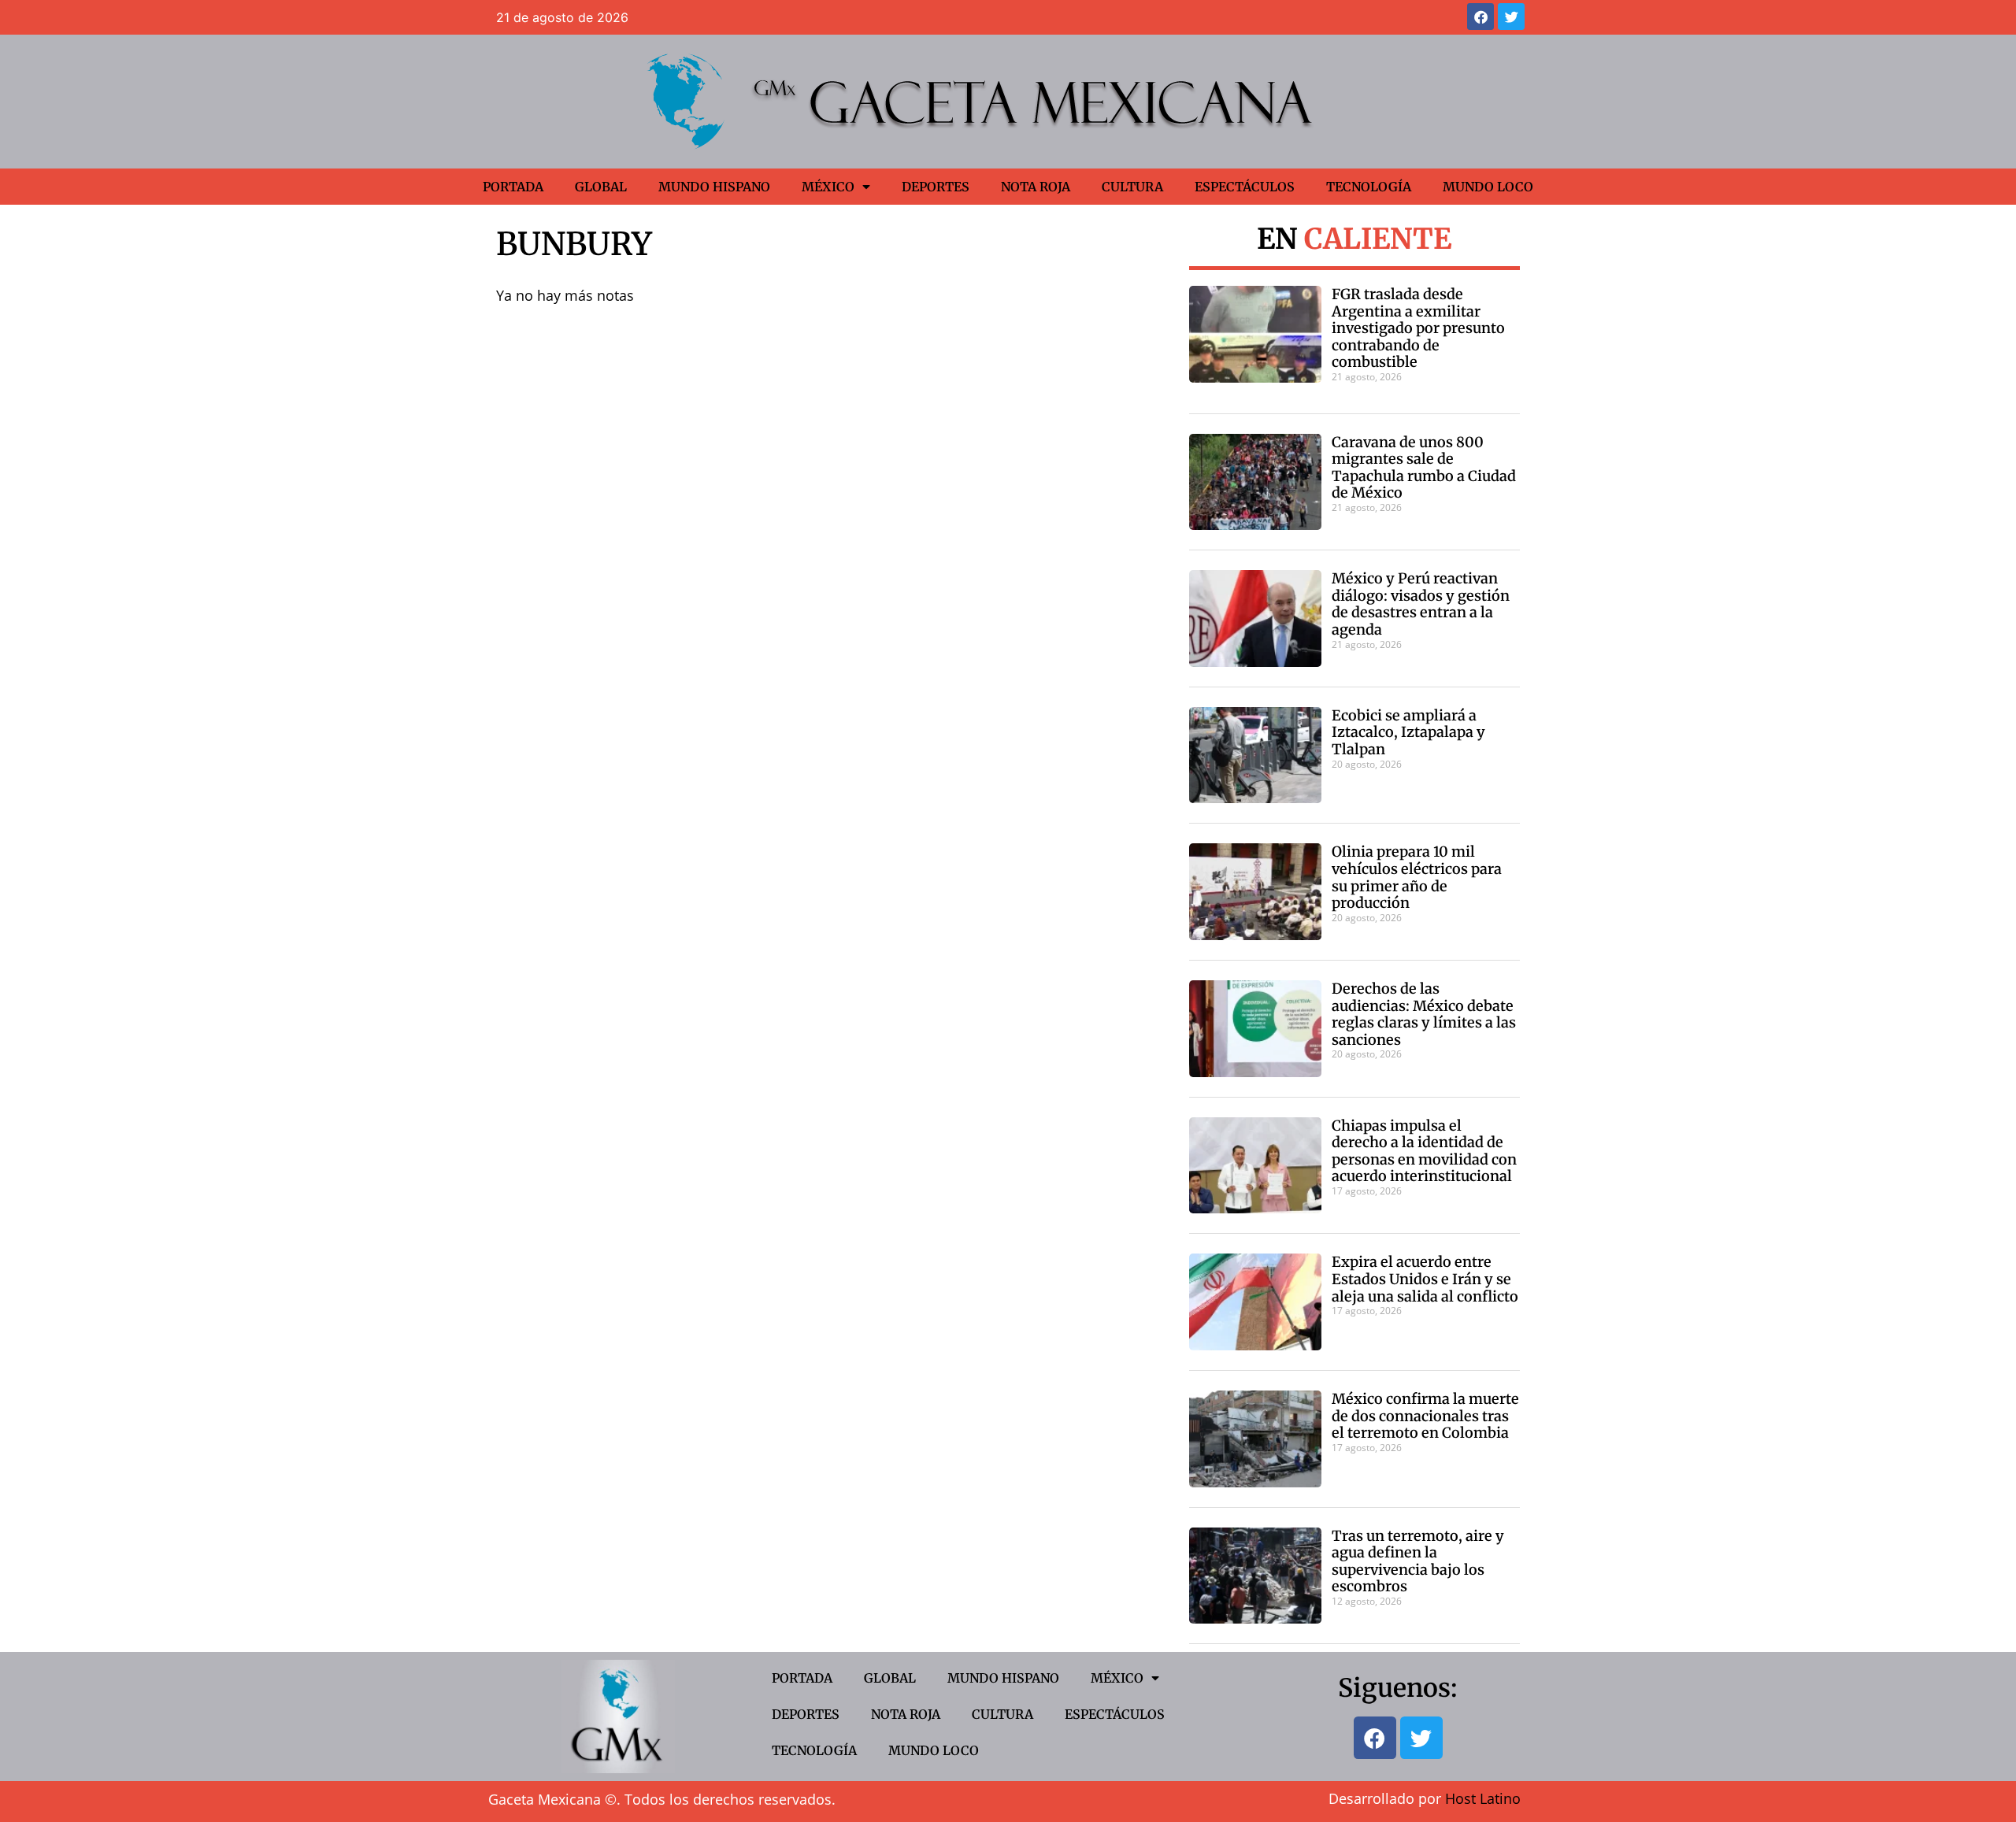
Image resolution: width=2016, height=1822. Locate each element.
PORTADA (513, 187)
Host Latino (1483, 1798)
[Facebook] (1480, 17)
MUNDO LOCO (1488, 187)
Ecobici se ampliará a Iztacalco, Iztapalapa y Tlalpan (1408, 732)
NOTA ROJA (1036, 187)
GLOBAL (601, 187)
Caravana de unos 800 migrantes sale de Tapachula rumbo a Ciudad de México (1424, 468)
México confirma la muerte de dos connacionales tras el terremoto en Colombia (1425, 1416)
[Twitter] (1511, 17)
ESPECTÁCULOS (1245, 187)
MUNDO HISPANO (714, 187)
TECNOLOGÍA (1369, 187)
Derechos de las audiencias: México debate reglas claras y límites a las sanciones (1424, 1014)
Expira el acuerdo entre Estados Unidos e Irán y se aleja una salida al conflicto (1425, 1279)
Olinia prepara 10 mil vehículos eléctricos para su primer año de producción (1417, 877)
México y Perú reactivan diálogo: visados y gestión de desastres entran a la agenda (1421, 604)
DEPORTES (936, 187)
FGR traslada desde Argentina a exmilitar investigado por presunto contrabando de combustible (1418, 328)
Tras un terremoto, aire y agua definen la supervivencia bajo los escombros (1418, 1561)
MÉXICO (828, 187)
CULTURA (1132, 187)
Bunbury (574, 244)
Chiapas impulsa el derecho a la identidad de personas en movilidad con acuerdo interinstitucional (1424, 1151)
